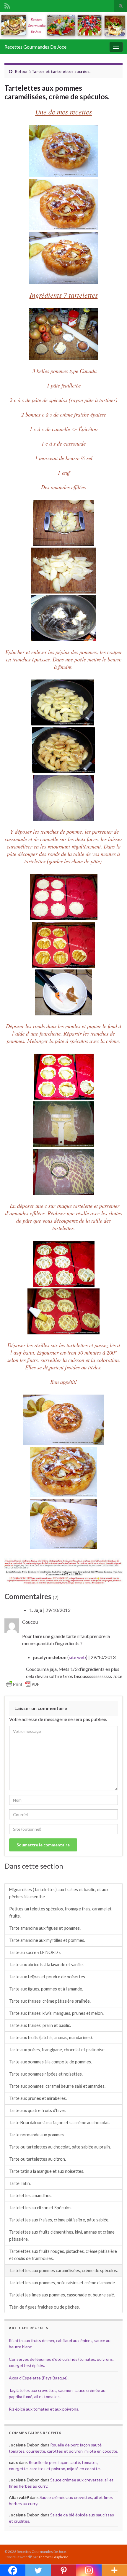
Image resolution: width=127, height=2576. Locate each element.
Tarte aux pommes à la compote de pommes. (51, 2062)
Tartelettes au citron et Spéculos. (41, 2208)
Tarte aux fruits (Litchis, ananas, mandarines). (51, 2037)
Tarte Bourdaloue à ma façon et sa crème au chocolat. (60, 2123)
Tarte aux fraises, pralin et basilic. (40, 2025)
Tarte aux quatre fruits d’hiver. (38, 2110)
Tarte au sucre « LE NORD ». (35, 1952)
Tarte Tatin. (20, 2183)
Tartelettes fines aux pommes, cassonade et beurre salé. (62, 2295)
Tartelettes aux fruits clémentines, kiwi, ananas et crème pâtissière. (62, 2236)
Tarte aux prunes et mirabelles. (38, 2098)
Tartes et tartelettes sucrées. (61, 71)
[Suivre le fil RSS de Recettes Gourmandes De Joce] (7, 5)
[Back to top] (114, 2563)
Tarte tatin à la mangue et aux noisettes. (47, 2171)
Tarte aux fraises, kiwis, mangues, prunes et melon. (56, 2013)
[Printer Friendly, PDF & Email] (23, 1684)
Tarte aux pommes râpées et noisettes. (46, 2074)
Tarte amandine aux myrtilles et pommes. (47, 1940)
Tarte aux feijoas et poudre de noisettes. (48, 1977)
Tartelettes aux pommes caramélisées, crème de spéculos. (63, 2270)
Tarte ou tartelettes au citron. (38, 2159)
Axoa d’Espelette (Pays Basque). (39, 2378)
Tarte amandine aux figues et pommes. (45, 1928)
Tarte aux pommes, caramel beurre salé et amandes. (57, 2086)
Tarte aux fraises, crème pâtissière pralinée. (50, 2001)
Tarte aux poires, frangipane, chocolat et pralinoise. (57, 2050)
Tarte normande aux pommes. (37, 2135)
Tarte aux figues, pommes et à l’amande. (46, 1989)
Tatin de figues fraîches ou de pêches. (44, 2307)
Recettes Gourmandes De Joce (35, 47)
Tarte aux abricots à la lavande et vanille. (46, 1965)
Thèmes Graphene (53, 2557)
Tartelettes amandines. (31, 2195)
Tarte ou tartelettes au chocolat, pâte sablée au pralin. (60, 2147)
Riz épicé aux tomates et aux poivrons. (44, 2409)
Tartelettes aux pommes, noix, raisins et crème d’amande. (62, 2283)
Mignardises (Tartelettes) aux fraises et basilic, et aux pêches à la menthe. (59, 1893)
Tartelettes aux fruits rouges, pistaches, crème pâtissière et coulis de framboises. (63, 2255)
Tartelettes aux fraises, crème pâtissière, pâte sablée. (59, 2220)
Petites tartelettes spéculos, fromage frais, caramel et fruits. (60, 1912)
